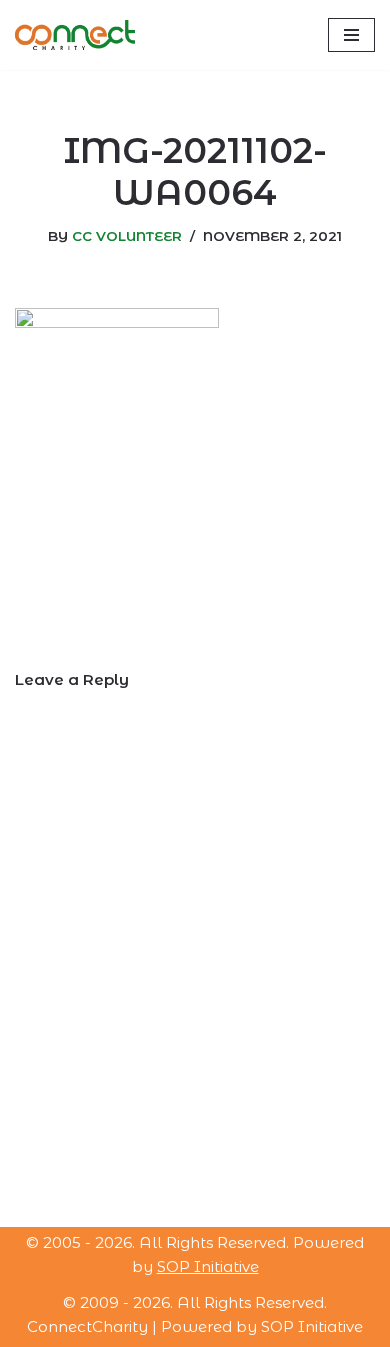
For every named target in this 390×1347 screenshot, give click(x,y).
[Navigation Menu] (351, 35)
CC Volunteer (127, 236)
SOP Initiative (208, 1266)
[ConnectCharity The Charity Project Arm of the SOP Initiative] (75, 35)
